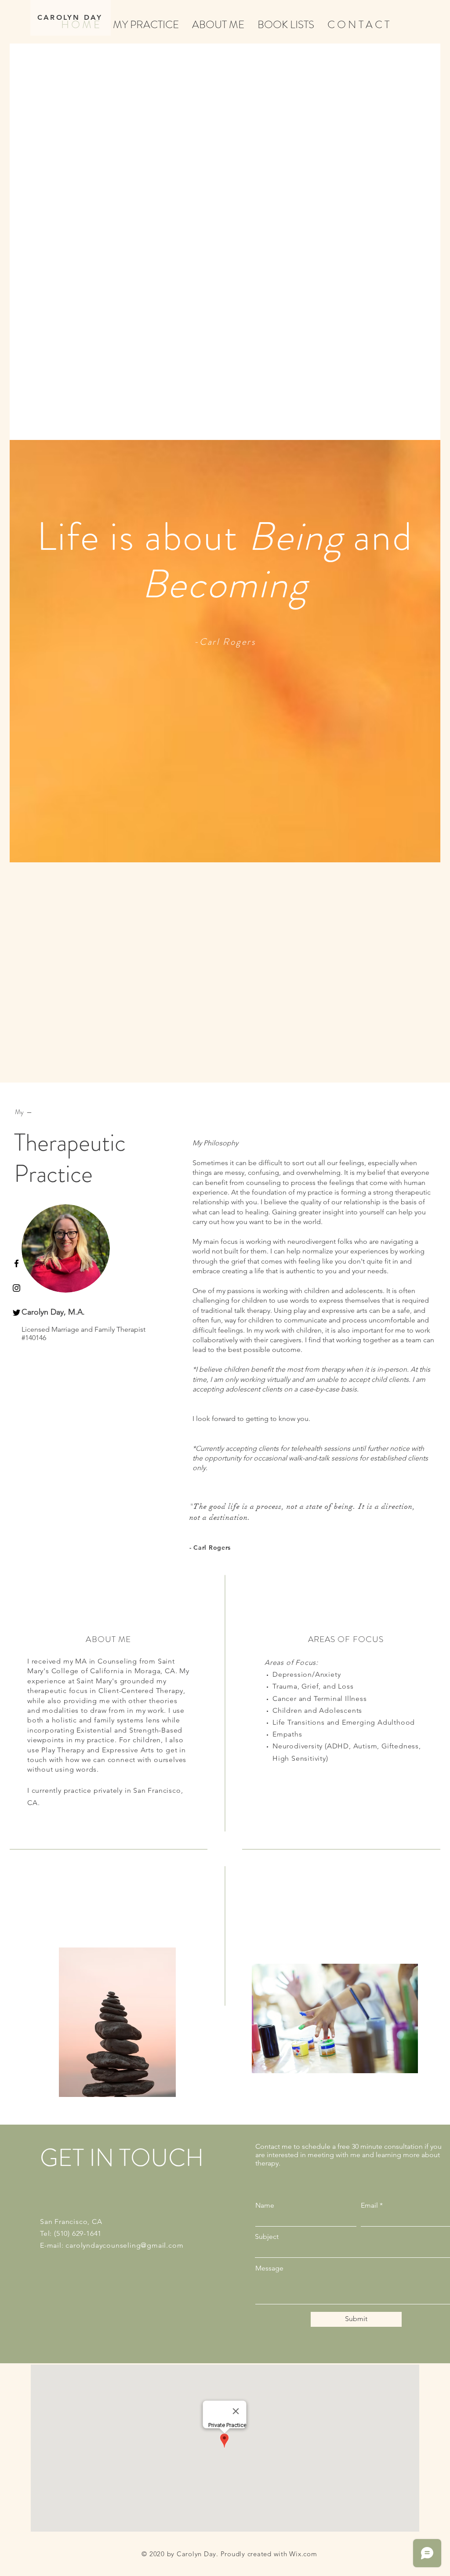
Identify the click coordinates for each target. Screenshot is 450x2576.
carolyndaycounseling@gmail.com (124, 2245)
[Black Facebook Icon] (16, 1263)
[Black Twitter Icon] (16, 1313)
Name (265, 2205)
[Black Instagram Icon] (16, 1288)
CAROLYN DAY (70, 17)
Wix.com (303, 2554)
